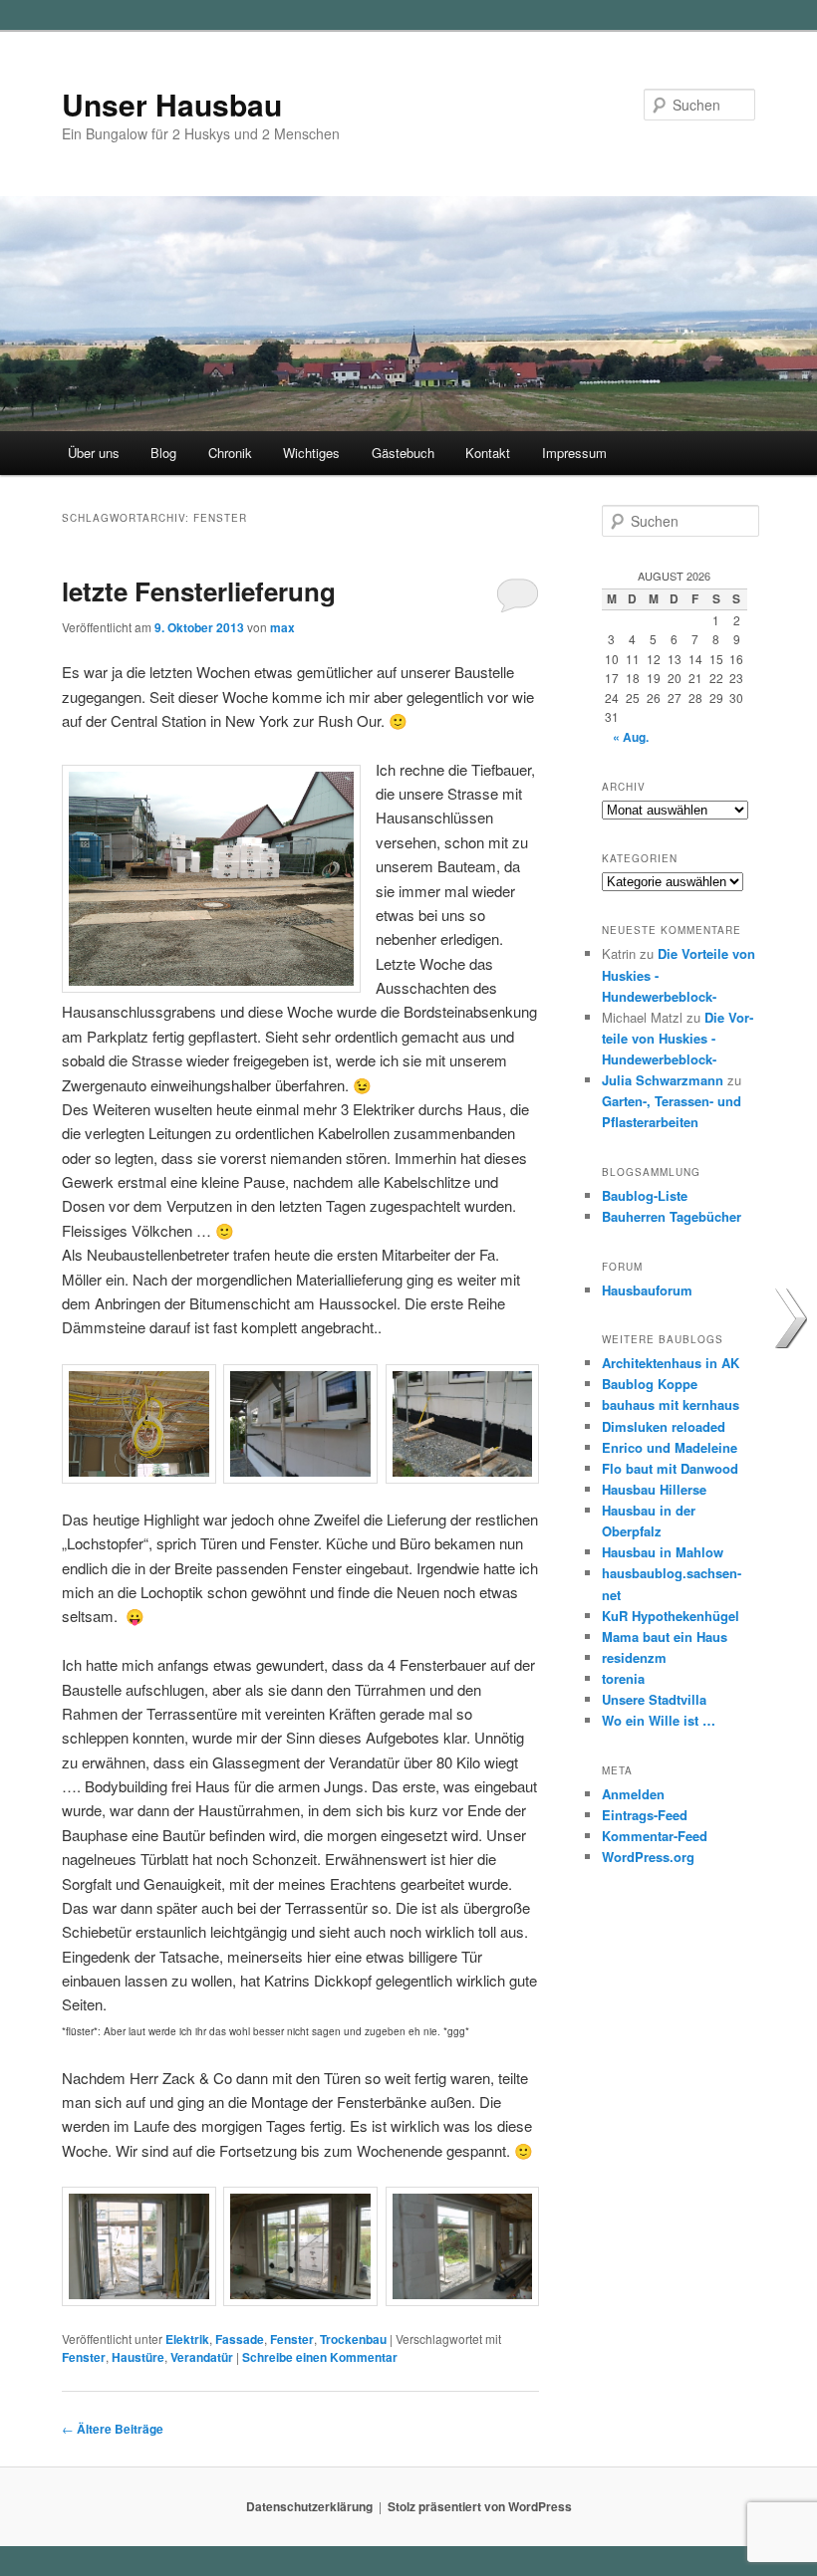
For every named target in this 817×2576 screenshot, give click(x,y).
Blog (163, 453)
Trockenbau (353, 2339)
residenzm (634, 1657)
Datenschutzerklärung (309, 2506)
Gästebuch (403, 453)
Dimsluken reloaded (664, 1426)
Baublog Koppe (650, 1384)
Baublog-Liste (645, 1195)
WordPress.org (648, 1857)
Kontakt (488, 453)
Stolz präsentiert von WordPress (480, 2506)
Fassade (240, 2339)
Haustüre (138, 2357)
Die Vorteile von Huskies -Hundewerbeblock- (678, 1038)
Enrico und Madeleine (670, 1447)
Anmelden (633, 1794)
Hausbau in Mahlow (663, 1552)
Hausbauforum (647, 1290)
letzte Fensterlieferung (199, 591)
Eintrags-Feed (645, 1815)
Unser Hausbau (172, 104)
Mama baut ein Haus (665, 1637)
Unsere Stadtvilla (654, 1699)
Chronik (230, 453)
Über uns (94, 453)
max (282, 627)
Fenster (292, 2339)
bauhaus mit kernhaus (671, 1405)
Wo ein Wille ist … (659, 1720)
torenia (623, 1678)
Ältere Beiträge (113, 2429)
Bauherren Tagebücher (672, 1216)
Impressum (574, 453)
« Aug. (631, 737)
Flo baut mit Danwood (670, 1468)
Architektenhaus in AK (671, 1363)
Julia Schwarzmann (663, 1080)
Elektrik (187, 2339)
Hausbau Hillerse (654, 1489)
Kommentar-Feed (655, 1836)
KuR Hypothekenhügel (671, 1616)
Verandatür (202, 2357)
